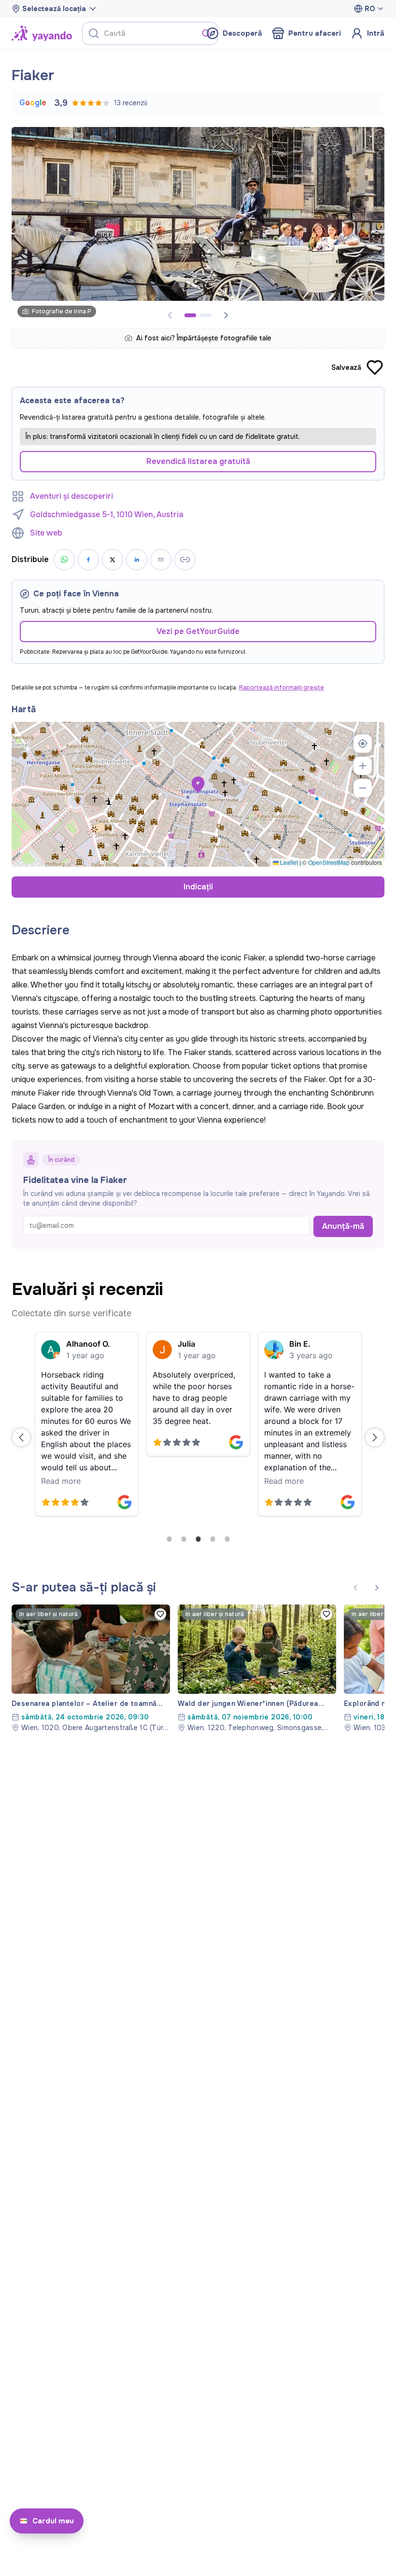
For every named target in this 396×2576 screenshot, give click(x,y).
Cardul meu (53, 2521)
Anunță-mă (343, 1226)
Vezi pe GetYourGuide (198, 631)
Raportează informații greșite (282, 688)
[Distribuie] (161, 560)
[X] (113, 560)
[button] (198, 785)
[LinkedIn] (137, 560)
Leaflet (288, 862)
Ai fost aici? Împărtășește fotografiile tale (204, 338)
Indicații (198, 887)
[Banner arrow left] (355, 1588)
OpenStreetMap (329, 862)
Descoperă (242, 33)
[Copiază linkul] (185, 560)
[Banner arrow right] (226, 315)
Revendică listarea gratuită (198, 461)
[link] (91, 1668)
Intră (376, 33)
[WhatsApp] (64, 560)
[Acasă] (42, 33)
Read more (61, 1481)
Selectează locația (54, 9)
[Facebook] (88, 560)
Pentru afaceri (315, 33)
